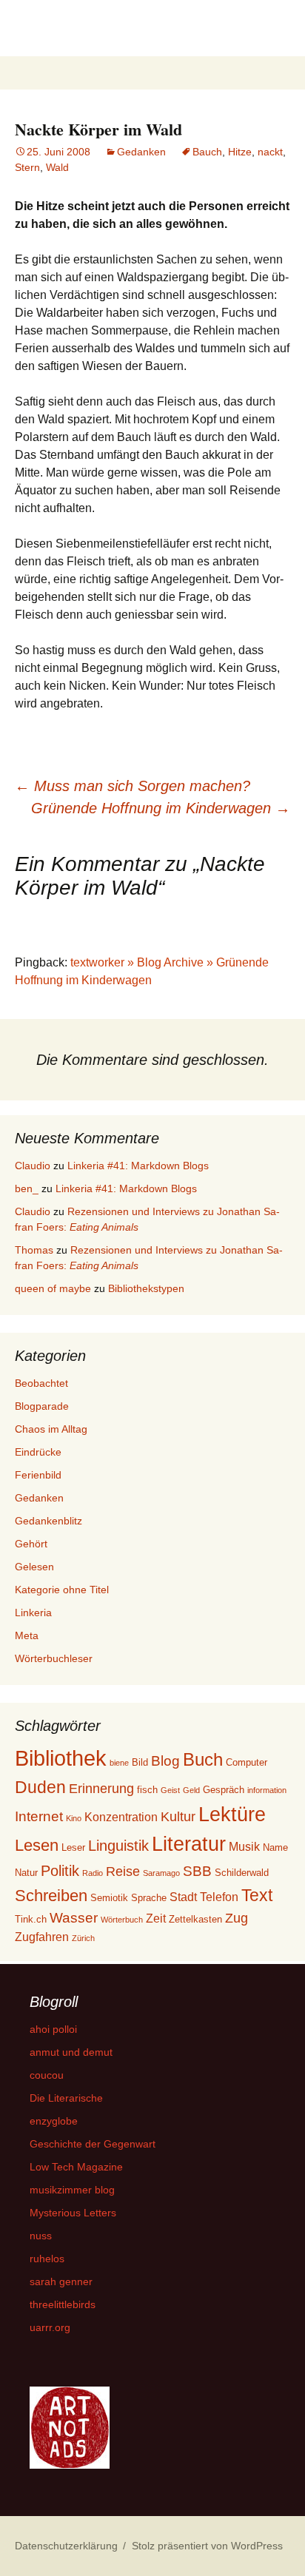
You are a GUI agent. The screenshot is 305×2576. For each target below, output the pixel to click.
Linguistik (118, 1846)
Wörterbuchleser (54, 1658)
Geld (191, 1790)
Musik (244, 1847)
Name (275, 1847)
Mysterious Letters (73, 2213)
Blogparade (42, 1406)
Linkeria (33, 1612)
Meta (27, 1635)
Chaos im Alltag (51, 1429)
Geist (170, 1790)
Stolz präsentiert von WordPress (207, 2546)
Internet (39, 1816)
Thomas (34, 1250)
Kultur (178, 1817)
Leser (73, 1847)
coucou (47, 2075)
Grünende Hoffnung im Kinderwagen (161, 808)
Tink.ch (31, 1919)
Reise (123, 1872)
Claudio (33, 1166)
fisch (147, 1790)
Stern (27, 167)
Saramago (161, 1873)
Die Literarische (66, 2098)
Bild (140, 1762)
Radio (93, 1873)
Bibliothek (61, 1758)
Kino (74, 1818)
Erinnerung (101, 1789)
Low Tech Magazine (76, 2167)
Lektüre (232, 1814)
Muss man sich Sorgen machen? (133, 786)
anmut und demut (71, 2052)
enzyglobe (54, 2121)
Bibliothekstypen (146, 1288)
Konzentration (121, 1817)
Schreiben (51, 1896)
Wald (57, 167)
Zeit (156, 1918)
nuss (41, 2236)
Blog (165, 1761)
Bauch (207, 152)
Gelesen (34, 1567)
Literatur (189, 1844)
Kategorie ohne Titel (62, 1590)
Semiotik (109, 1898)
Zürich (83, 1938)
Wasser (74, 1918)
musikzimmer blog (72, 2190)
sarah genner (61, 2281)
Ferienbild (38, 1475)
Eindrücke (38, 1452)
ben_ (27, 1188)
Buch (203, 1759)
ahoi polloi (53, 2029)
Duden (40, 1787)
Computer (247, 1762)
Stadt (183, 1897)
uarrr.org (50, 2327)
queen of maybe (53, 1288)
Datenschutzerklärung (66, 2546)
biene (119, 1763)
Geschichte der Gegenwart (93, 2144)
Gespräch (224, 1790)
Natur (26, 1873)
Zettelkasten (195, 1919)
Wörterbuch (122, 1920)
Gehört (31, 1544)
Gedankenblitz (48, 1521)
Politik (60, 1871)
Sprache (149, 1898)
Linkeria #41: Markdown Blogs (138, 1166)
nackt (270, 152)
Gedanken (141, 152)
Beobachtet (41, 1383)
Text (257, 1895)
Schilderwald (242, 1873)
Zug (237, 1918)
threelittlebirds (63, 2304)
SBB (197, 1871)
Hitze (240, 152)
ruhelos (47, 2259)
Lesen (37, 1845)
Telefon (219, 1897)
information (267, 1790)
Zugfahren (42, 1937)
